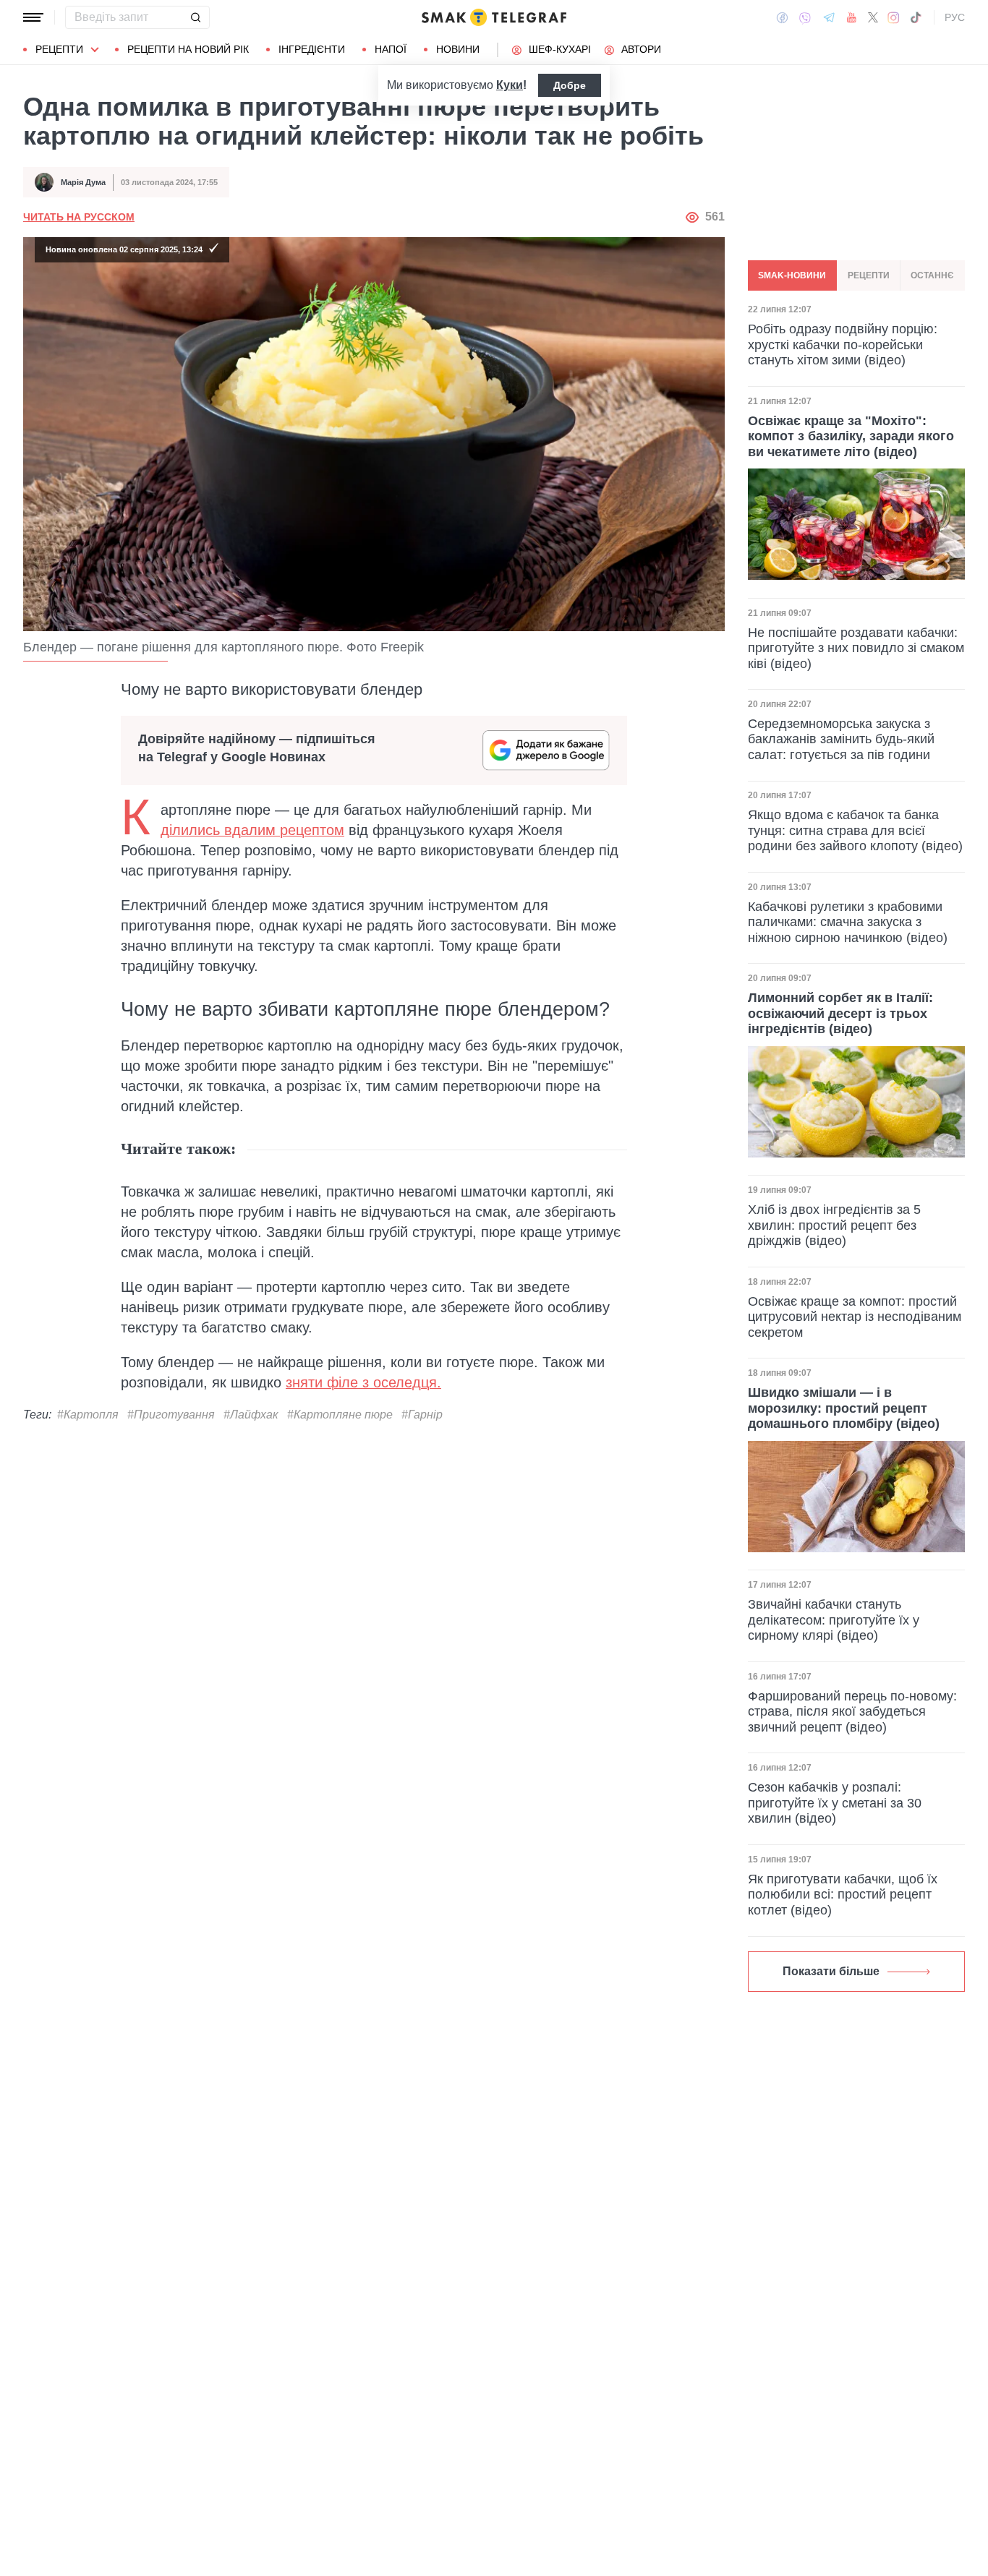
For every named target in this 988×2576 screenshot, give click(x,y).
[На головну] (494, 17)
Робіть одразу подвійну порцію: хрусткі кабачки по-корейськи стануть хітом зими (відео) (843, 344)
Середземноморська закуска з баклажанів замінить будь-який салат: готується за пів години (841, 739)
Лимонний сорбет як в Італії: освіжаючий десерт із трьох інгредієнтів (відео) (840, 1013)
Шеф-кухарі (560, 49)
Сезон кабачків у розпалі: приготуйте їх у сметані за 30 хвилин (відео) (835, 1803)
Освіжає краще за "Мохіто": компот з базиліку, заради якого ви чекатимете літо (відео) (851, 436)
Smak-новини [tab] (792, 275)
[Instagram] (894, 17)
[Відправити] (195, 17)
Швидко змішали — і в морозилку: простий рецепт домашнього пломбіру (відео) (844, 1408)
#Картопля (88, 1415)
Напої (391, 49)
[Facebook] (782, 17)
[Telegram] (829, 17)
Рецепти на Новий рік (188, 49)
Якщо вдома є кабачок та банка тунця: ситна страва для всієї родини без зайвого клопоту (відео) (855, 830)
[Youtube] (852, 17)
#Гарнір (422, 1415)
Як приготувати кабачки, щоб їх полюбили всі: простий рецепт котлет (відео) (843, 1895)
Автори (641, 49)
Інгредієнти (312, 49)
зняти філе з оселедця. (363, 1382)
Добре (570, 85)
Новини (458, 49)
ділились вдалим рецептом (252, 830)
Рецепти (59, 49)
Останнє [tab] (932, 275)
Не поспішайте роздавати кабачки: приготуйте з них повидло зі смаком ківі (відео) (856, 647)
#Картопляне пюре (340, 1415)
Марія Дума (83, 182)
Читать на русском (79, 217)
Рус (955, 17)
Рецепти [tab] (869, 275)
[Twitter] (873, 17)
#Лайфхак (251, 1415)
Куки (510, 85)
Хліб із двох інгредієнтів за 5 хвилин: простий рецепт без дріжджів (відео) (834, 1225)
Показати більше (831, 1971)
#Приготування (171, 1415)
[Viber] (805, 18)
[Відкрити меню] (33, 17)
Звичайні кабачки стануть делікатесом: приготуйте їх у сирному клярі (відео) (834, 1620)
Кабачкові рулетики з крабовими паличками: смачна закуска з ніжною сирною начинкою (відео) (848, 922)
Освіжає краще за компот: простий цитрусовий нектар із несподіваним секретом (855, 1317)
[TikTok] (916, 17)
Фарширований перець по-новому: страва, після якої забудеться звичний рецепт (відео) (852, 1712)
